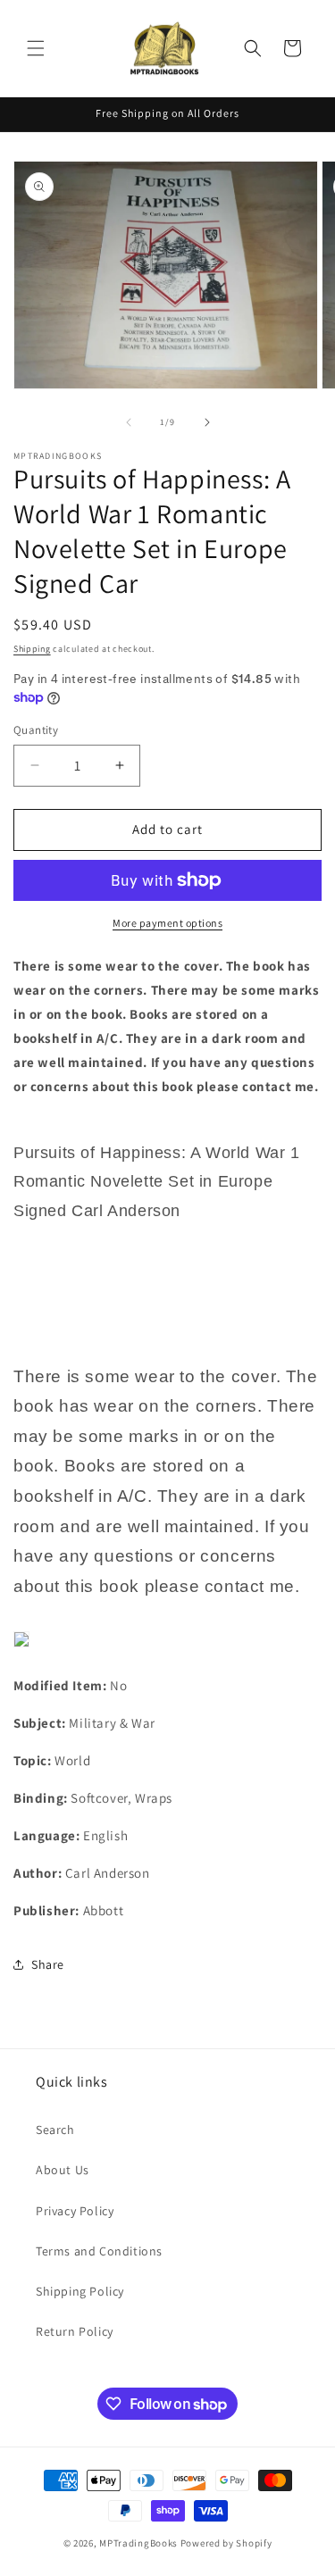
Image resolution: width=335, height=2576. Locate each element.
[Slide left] (129, 422)
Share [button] (48, 1964)
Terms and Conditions (99, 2251)
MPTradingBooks (138, 2543)
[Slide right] (207, 422)
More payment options (167, 923)
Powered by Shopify (226, 2543)
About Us (63, 2170)
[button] (36, 48)
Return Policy (75, 2331)
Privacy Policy (75, 2211)
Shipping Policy (80, 2291)
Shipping (32, 649)
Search (55, 2130)
